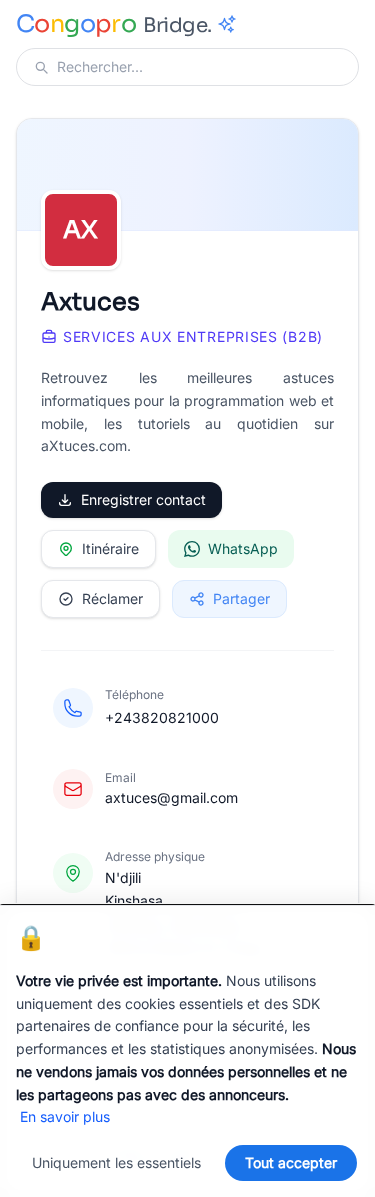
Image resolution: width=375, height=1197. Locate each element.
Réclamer (112, 598)
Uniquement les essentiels (116, 1162)
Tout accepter (291, 1162)
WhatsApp (243, 548)
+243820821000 (162, 717)
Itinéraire (110, 548)
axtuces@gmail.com (171, 797)
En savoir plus (65, 1116)
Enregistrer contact (143, 499)
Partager (241, 598)
